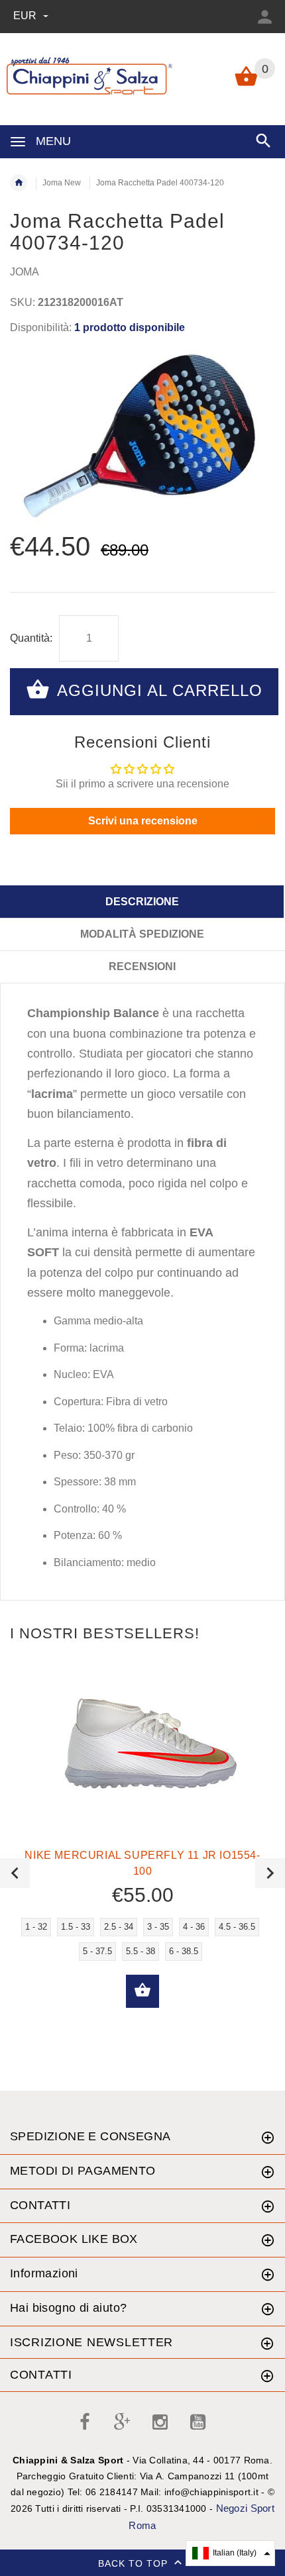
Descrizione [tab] (142, 902)
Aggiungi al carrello (157, 690)
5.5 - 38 (141, 1951)
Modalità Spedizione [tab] (142, 934)
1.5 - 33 (76, 1927)
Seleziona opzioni (142, 1991)
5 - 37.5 (97, 1951)
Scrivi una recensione (143, 821)
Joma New (62, 183)
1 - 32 (36, 1927)
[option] (142, 435)
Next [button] (270, 1873)
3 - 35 (158, 1927)
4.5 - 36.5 (237, 1927)
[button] (230, 2553)
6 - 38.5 (184, 1951)
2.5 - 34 (119, 1927)
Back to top (135, 2563)
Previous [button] (15, 1873)
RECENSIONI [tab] (142, 966)
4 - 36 (194, 1927)
